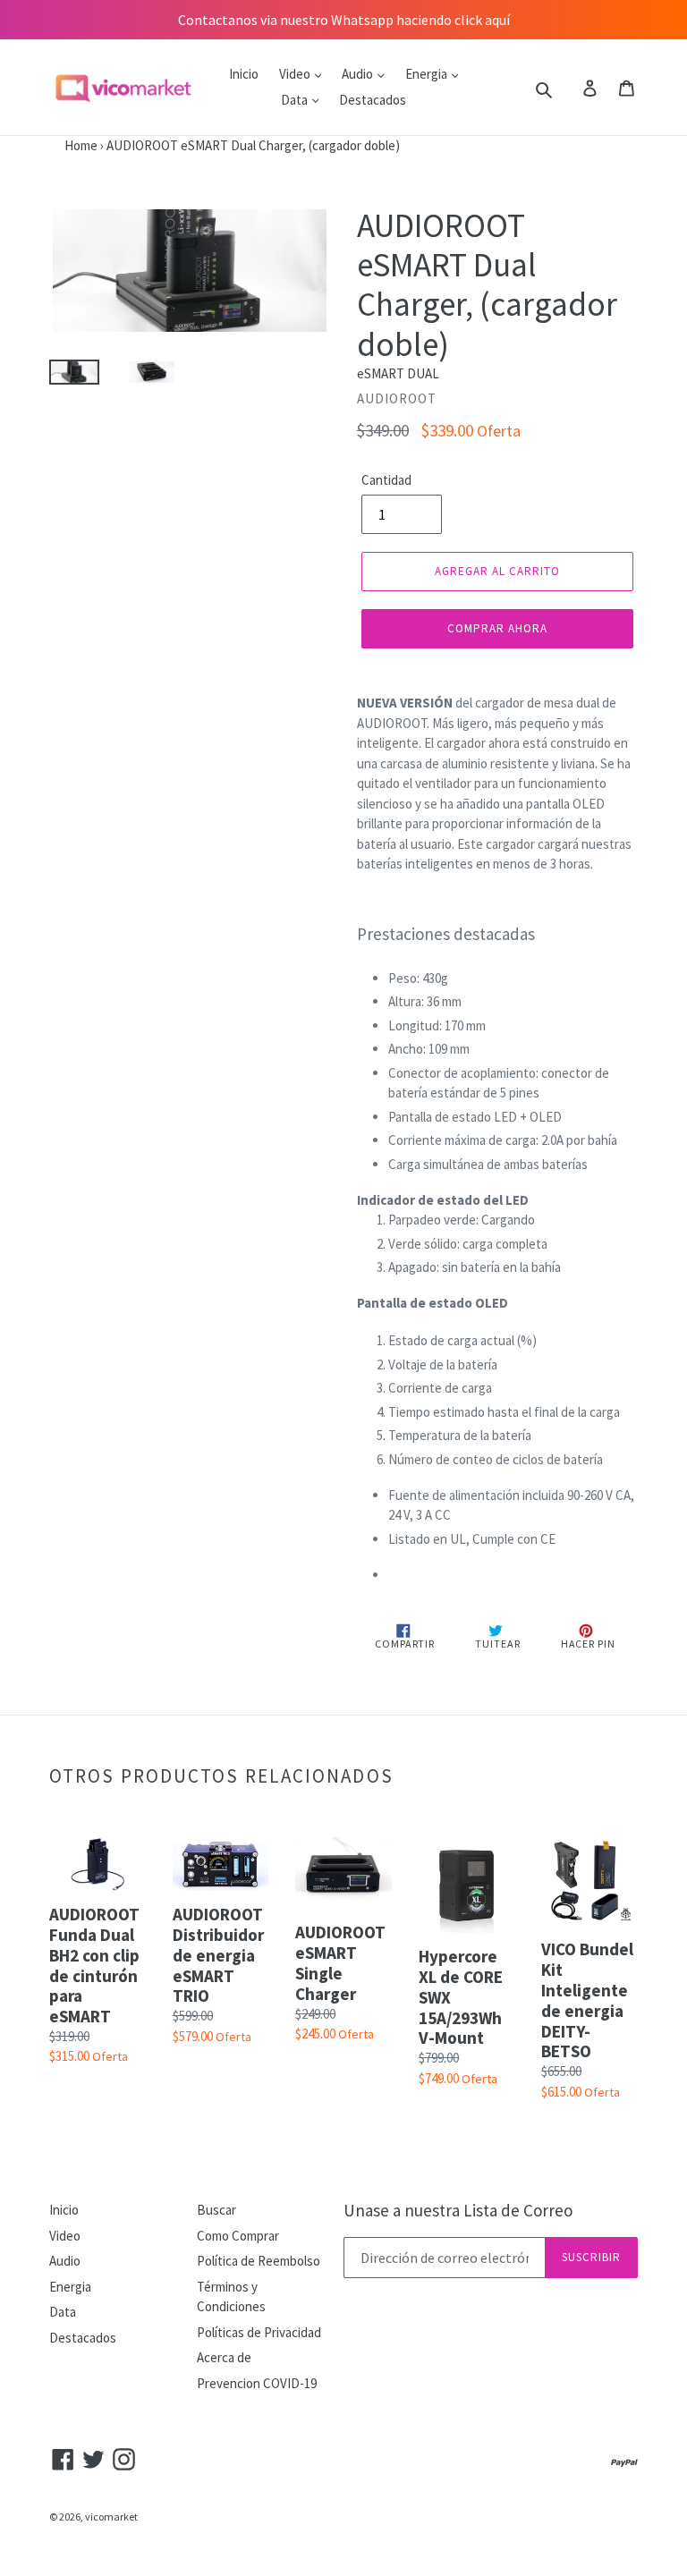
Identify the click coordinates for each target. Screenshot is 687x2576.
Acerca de (224, 2357)
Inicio (244, 74)
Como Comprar (238, 2236)
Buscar (216, 2210)
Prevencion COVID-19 (257, 2383)
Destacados (373, 100)
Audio (359, 74)
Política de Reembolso (259, 2261)
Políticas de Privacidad (259, 2332)
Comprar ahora (498, 628)
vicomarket (111, 2517)
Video (296, 74)
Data (296, 100)
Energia (428, 74)
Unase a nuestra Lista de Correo (458, 2211)
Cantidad (386, 480)
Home (49, 145)
